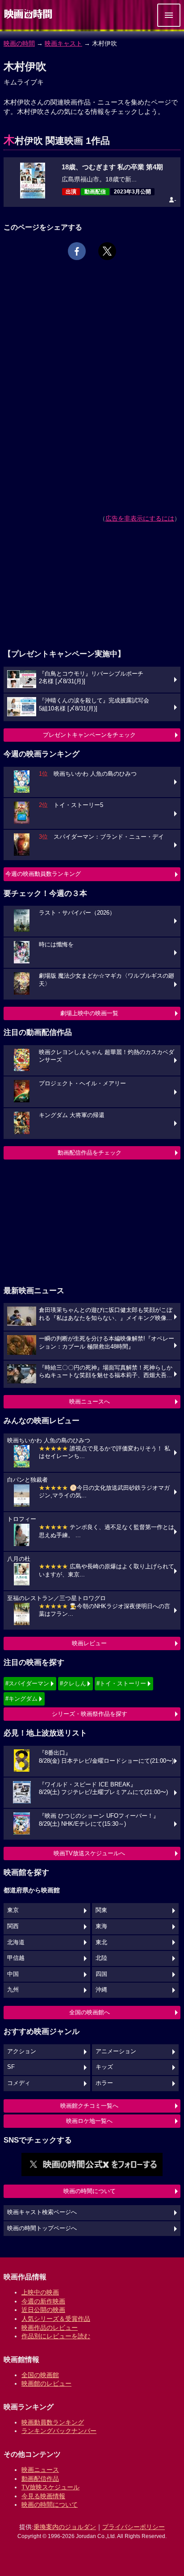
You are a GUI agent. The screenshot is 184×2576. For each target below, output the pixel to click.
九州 (13, 1990)
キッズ (104, 2067)
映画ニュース (40, 2470)
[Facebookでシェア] (77, 251)
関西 (13, 1926)
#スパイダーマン (27, 1683)
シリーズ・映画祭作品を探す (90, 1714)
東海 (101, 1926)
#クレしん (73, 1683)
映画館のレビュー (46, 2383)
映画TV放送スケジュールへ (89, 1853)
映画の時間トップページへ (42, 2228)
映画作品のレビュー (50, 2328)
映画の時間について (90, 2191)
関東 (101, 1910)
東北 (101, 1942)
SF (11, 2067)
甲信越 (16, 1958)
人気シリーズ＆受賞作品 (56, 2319)
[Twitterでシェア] (107, 251)
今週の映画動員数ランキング (43, 874)
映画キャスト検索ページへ (42, 2212)
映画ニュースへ (90, 1401)
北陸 (101, 1958)
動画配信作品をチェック (90, 1153)
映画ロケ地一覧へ (89, 2121)
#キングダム (21, 1699)
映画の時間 (19, 43)
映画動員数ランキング (53, 2422)
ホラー (104, 2083)
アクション (22, 2051)
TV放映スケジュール (50, 2487)
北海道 (16, 1942)
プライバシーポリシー (134, 2527)
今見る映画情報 (43, 2496)
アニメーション (116, 2051)
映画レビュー (89, 1643)
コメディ (19, 2083)
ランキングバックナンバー (59, 2431)
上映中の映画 (40, 2292)
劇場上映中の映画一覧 (89, 1013)
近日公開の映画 (43, 2310)
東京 (13, 1910)
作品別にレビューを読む (56, 2336)
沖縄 (101, 1990)
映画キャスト (63, 43)
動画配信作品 (40, 2479)
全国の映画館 (40, 2375)
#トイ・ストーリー (121, 1683)
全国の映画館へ (90, 2012)
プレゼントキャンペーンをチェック (89, 735)
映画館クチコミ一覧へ (89, 2106)
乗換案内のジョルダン (65, 2527)
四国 (101, 1974)
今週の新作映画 (43, 2301)
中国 (13, 1974)
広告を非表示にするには (140, 518)
